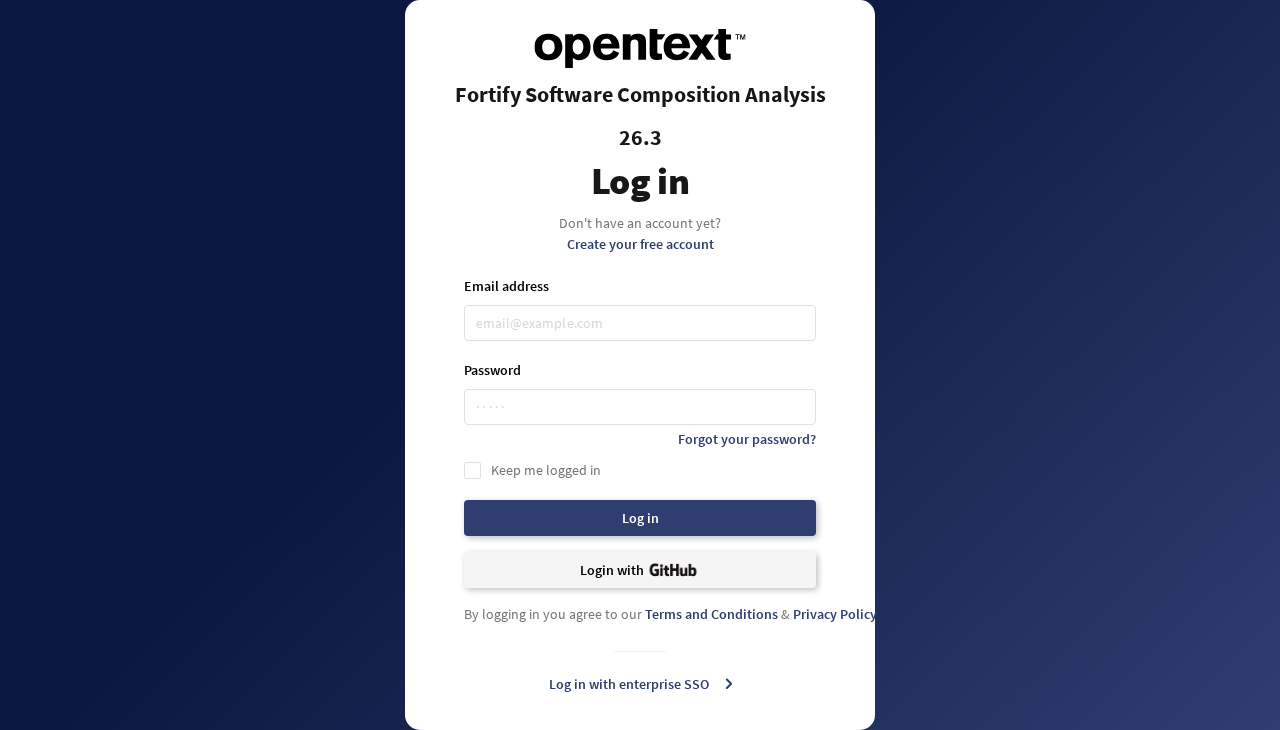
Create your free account (640, 244)
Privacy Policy (835, 614)
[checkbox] (640, 470)
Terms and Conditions (711, 614)
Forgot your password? (747, 439)
